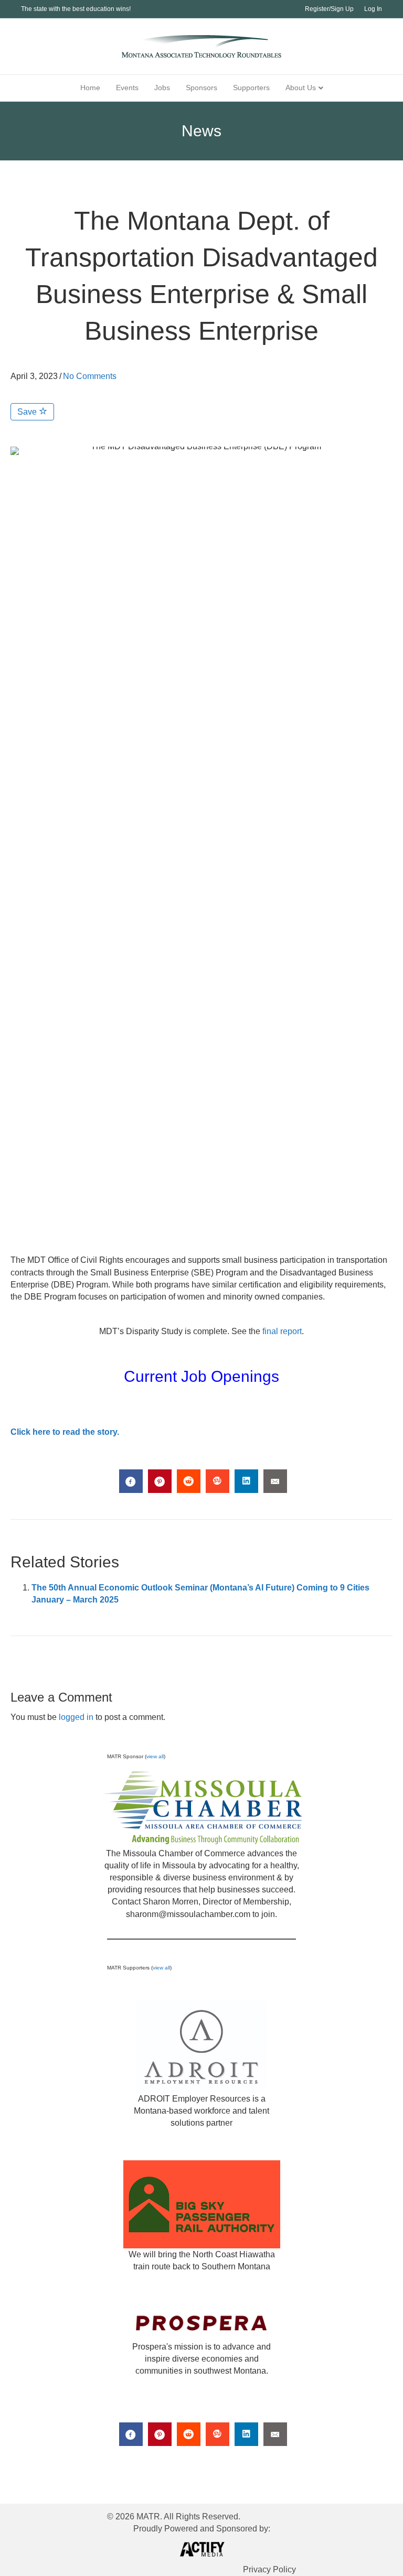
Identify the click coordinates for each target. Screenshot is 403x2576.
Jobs (162, 88)
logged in (76, 1717)
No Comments (90, 376)
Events (127, 88)
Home (90, 88)
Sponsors (201, 88)
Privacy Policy (269, 2569)
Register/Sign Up (329, 9)
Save (28, 412)
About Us (301, 88)
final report (282, 1331)
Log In (373, 9)
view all (155, 1756)
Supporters (251, 88)
